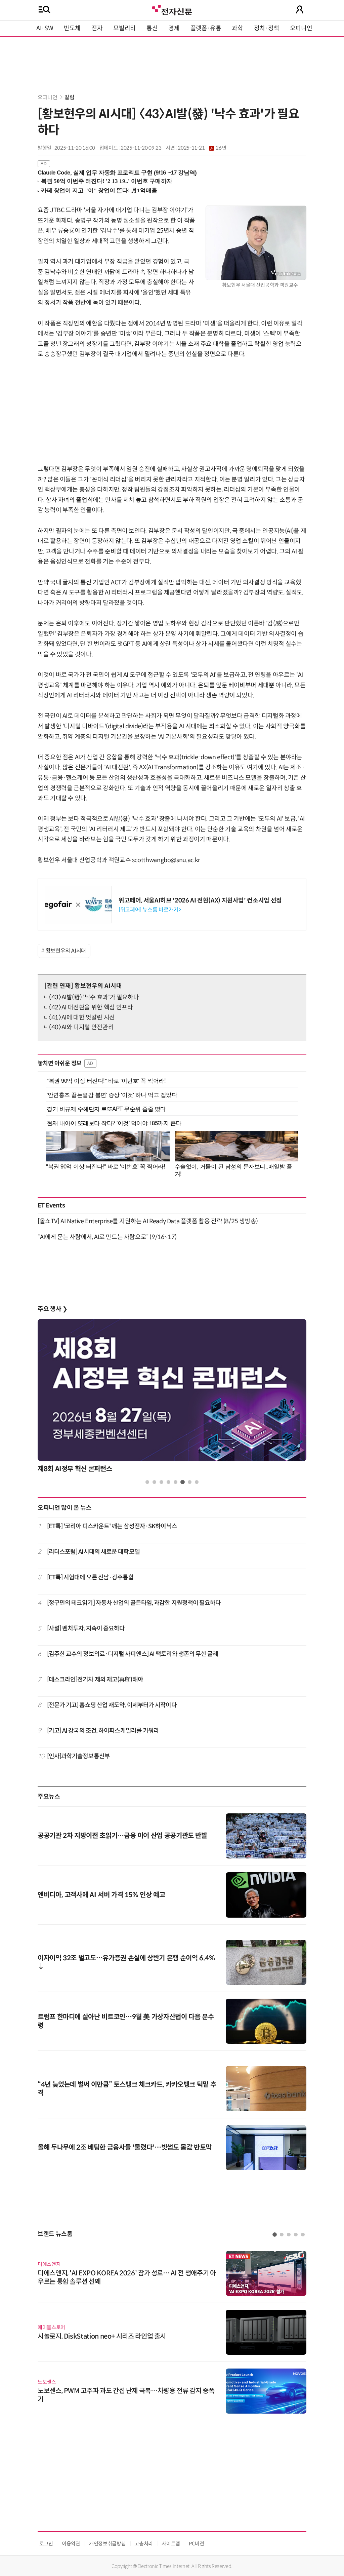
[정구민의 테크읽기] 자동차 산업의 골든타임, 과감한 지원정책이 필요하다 (134, 1603)
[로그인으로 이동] (300, 9)
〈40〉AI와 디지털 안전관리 (81, 1027)
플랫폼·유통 (206, 28)
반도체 (72, 28)
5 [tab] (176, 1482)
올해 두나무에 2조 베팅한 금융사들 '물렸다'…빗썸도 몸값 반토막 (125, 2147)
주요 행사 (52, 1309)
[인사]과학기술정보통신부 (78, 1756)
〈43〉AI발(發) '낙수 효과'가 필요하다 (94, 997)
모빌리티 (124, 28)
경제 (174, 28)
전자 (97, 28)
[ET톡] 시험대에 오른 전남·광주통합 (90, 1577)
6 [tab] (183, 1482)
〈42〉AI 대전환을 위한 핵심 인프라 (91, 1007)
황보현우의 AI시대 (66, 951)
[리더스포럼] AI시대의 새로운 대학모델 (93, 1552)
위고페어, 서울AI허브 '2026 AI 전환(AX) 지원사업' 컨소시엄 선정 (200, 900)
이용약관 (71, 2544)
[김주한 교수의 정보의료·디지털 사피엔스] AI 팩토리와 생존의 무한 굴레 (133, 1654)
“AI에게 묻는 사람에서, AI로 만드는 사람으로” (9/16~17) (107, 1237)
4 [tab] (168, 1482)
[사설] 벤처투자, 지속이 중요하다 (86, 1628)
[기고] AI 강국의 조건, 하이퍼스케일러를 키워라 (103, 1731)
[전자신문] (172, 9)
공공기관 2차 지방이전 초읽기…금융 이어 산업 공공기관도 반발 (122, 1836)
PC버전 (197, 2544)
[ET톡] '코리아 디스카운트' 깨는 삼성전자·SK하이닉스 (112, 1526)
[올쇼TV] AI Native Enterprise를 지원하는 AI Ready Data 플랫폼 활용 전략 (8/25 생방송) (148, 1221)
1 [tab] (147, 1482)
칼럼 (69, 97)
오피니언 (301, 28)
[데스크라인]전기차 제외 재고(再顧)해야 (95, 1680)
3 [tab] (161, 1482)
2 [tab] (154, 1482)
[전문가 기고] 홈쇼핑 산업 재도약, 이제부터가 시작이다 (112, 1705)
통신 (152, 28)
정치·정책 (267, 28)
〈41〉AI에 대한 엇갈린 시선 (82, 1017)
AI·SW (45, 28)
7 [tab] (190, 1482)
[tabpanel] (172, 1398)
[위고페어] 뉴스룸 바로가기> (150, 910)
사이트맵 (171, 2544)
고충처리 (144, 2544)
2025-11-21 (202, 148)
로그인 (46, 2544)
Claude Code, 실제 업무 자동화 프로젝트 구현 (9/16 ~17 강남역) (117, 173)
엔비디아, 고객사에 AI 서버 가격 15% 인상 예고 (101, 1895)
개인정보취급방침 (107, 2544)
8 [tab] (197, 1482)
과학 (237, 28)
